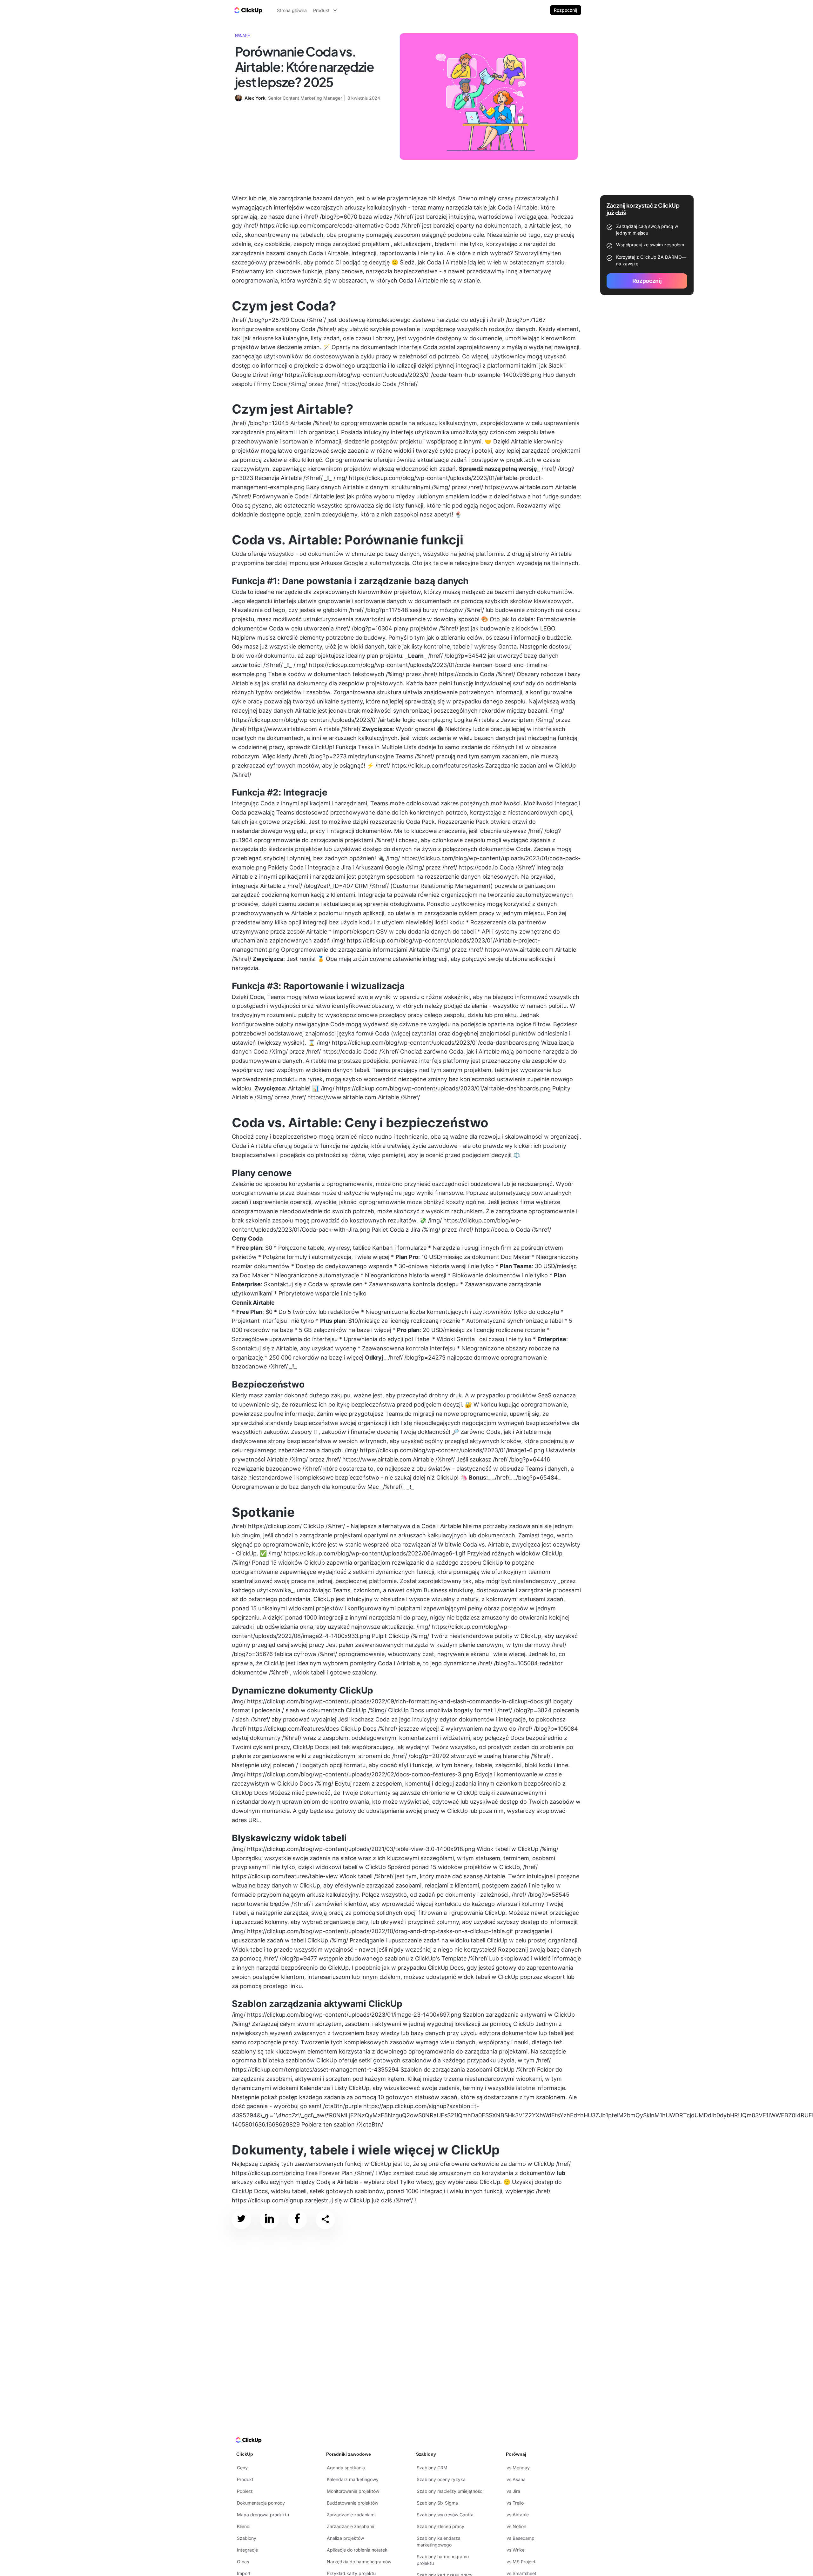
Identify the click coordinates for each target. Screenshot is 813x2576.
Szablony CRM (432, 2468)
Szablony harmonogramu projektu (443, 2560)
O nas (243, 2562)
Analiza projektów (345, 2538)
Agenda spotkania (346, 2468)
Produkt (245, 2479)
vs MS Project (521, 2562)
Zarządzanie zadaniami (351, 2515)
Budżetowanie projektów (353, 2503)
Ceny (242, 2468)
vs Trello (515, 2503)
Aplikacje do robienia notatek (357, 2550)
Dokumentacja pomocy (261, 2503)
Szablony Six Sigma (437, 2503)
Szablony (247, 2538)
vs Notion (516, 2526)
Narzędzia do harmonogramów (359, 2562)
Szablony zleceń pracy (440, 2526)
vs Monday (518, 2468)
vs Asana (516, 2479)
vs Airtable (518, 2515)
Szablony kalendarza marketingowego (439, 2541)
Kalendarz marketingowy (353, 2479)
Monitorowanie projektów (353, 2491)
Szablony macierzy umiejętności (450, 2491)
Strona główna (292, 10)
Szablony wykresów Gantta (445, 2515)
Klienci (244, 2526)
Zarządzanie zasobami (350, 2526)
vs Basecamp (521, 2538)
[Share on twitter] (241, 2220)
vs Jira (513, 2491)
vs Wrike (516, 2550)
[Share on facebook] (297, 2220)
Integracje (247, 2550)
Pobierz (245, 2491)
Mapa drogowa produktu (263, 2515)
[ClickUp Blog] (248, 10)
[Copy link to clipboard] (325, 2220)
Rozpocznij (566, 10)
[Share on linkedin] (269, 2220)
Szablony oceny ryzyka (441, 2479)
